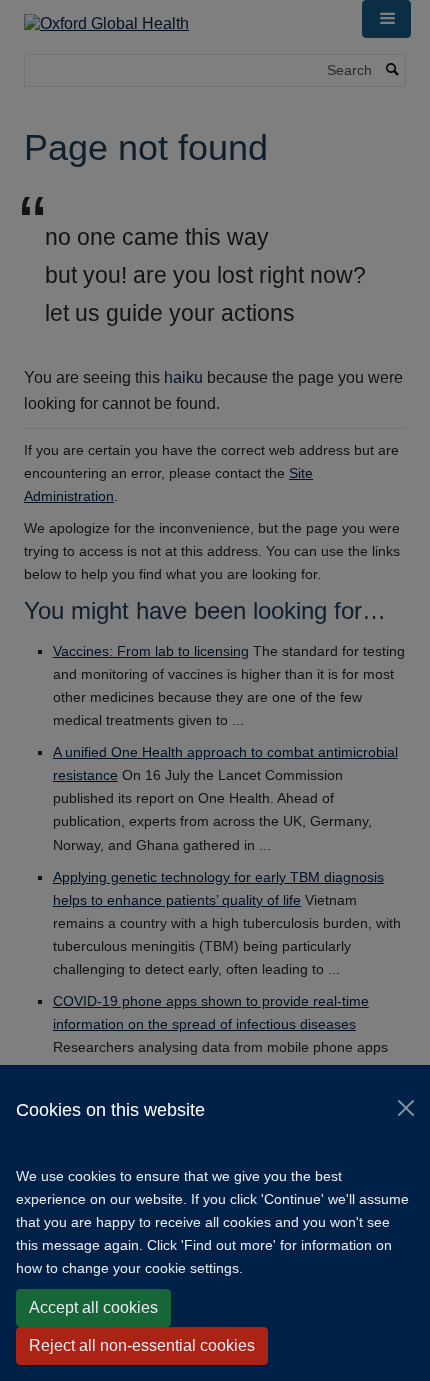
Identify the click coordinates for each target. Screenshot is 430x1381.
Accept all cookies (93, 1307)
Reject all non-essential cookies (142, 1345)
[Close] (406, 1108)
